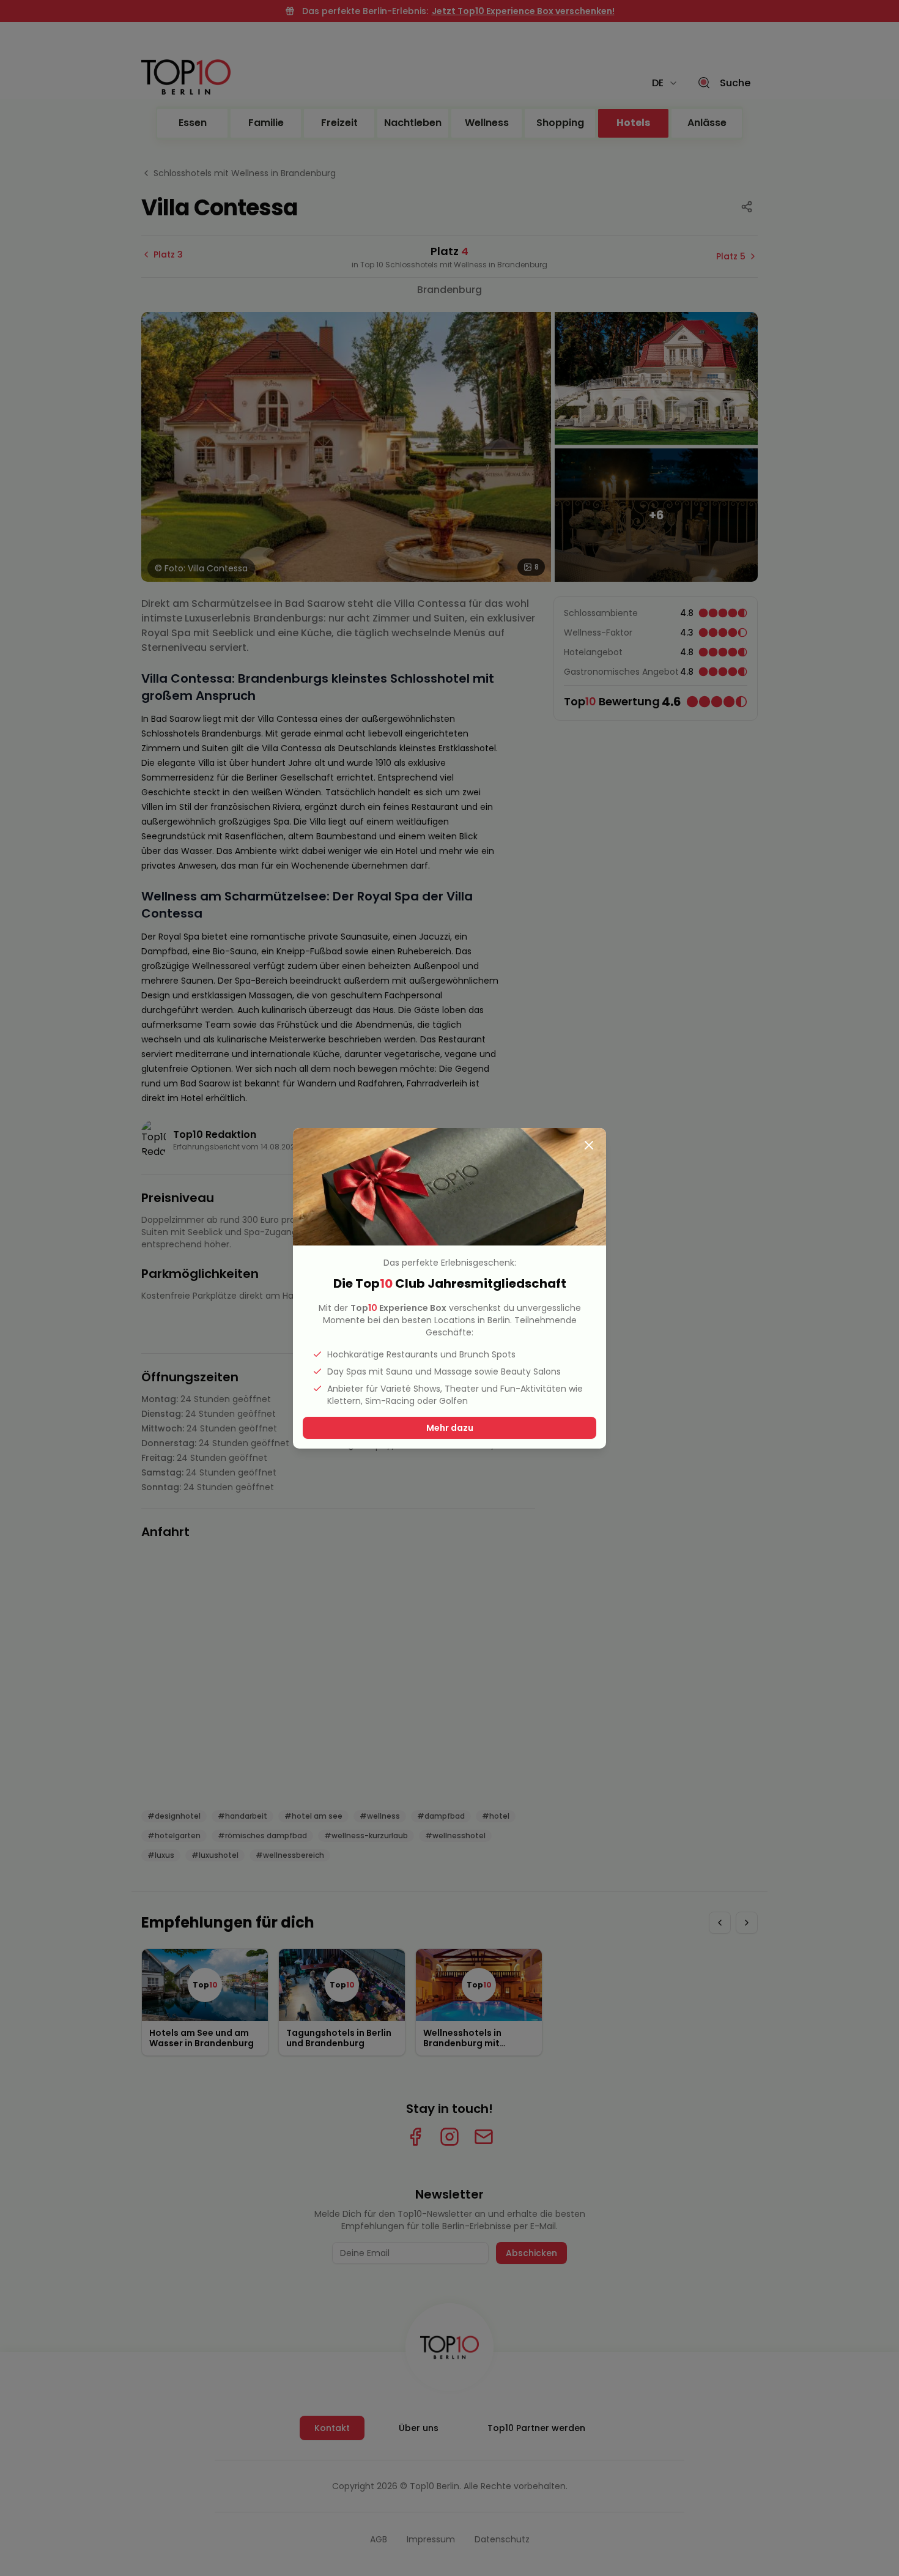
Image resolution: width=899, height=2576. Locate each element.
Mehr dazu (450, 1428)
